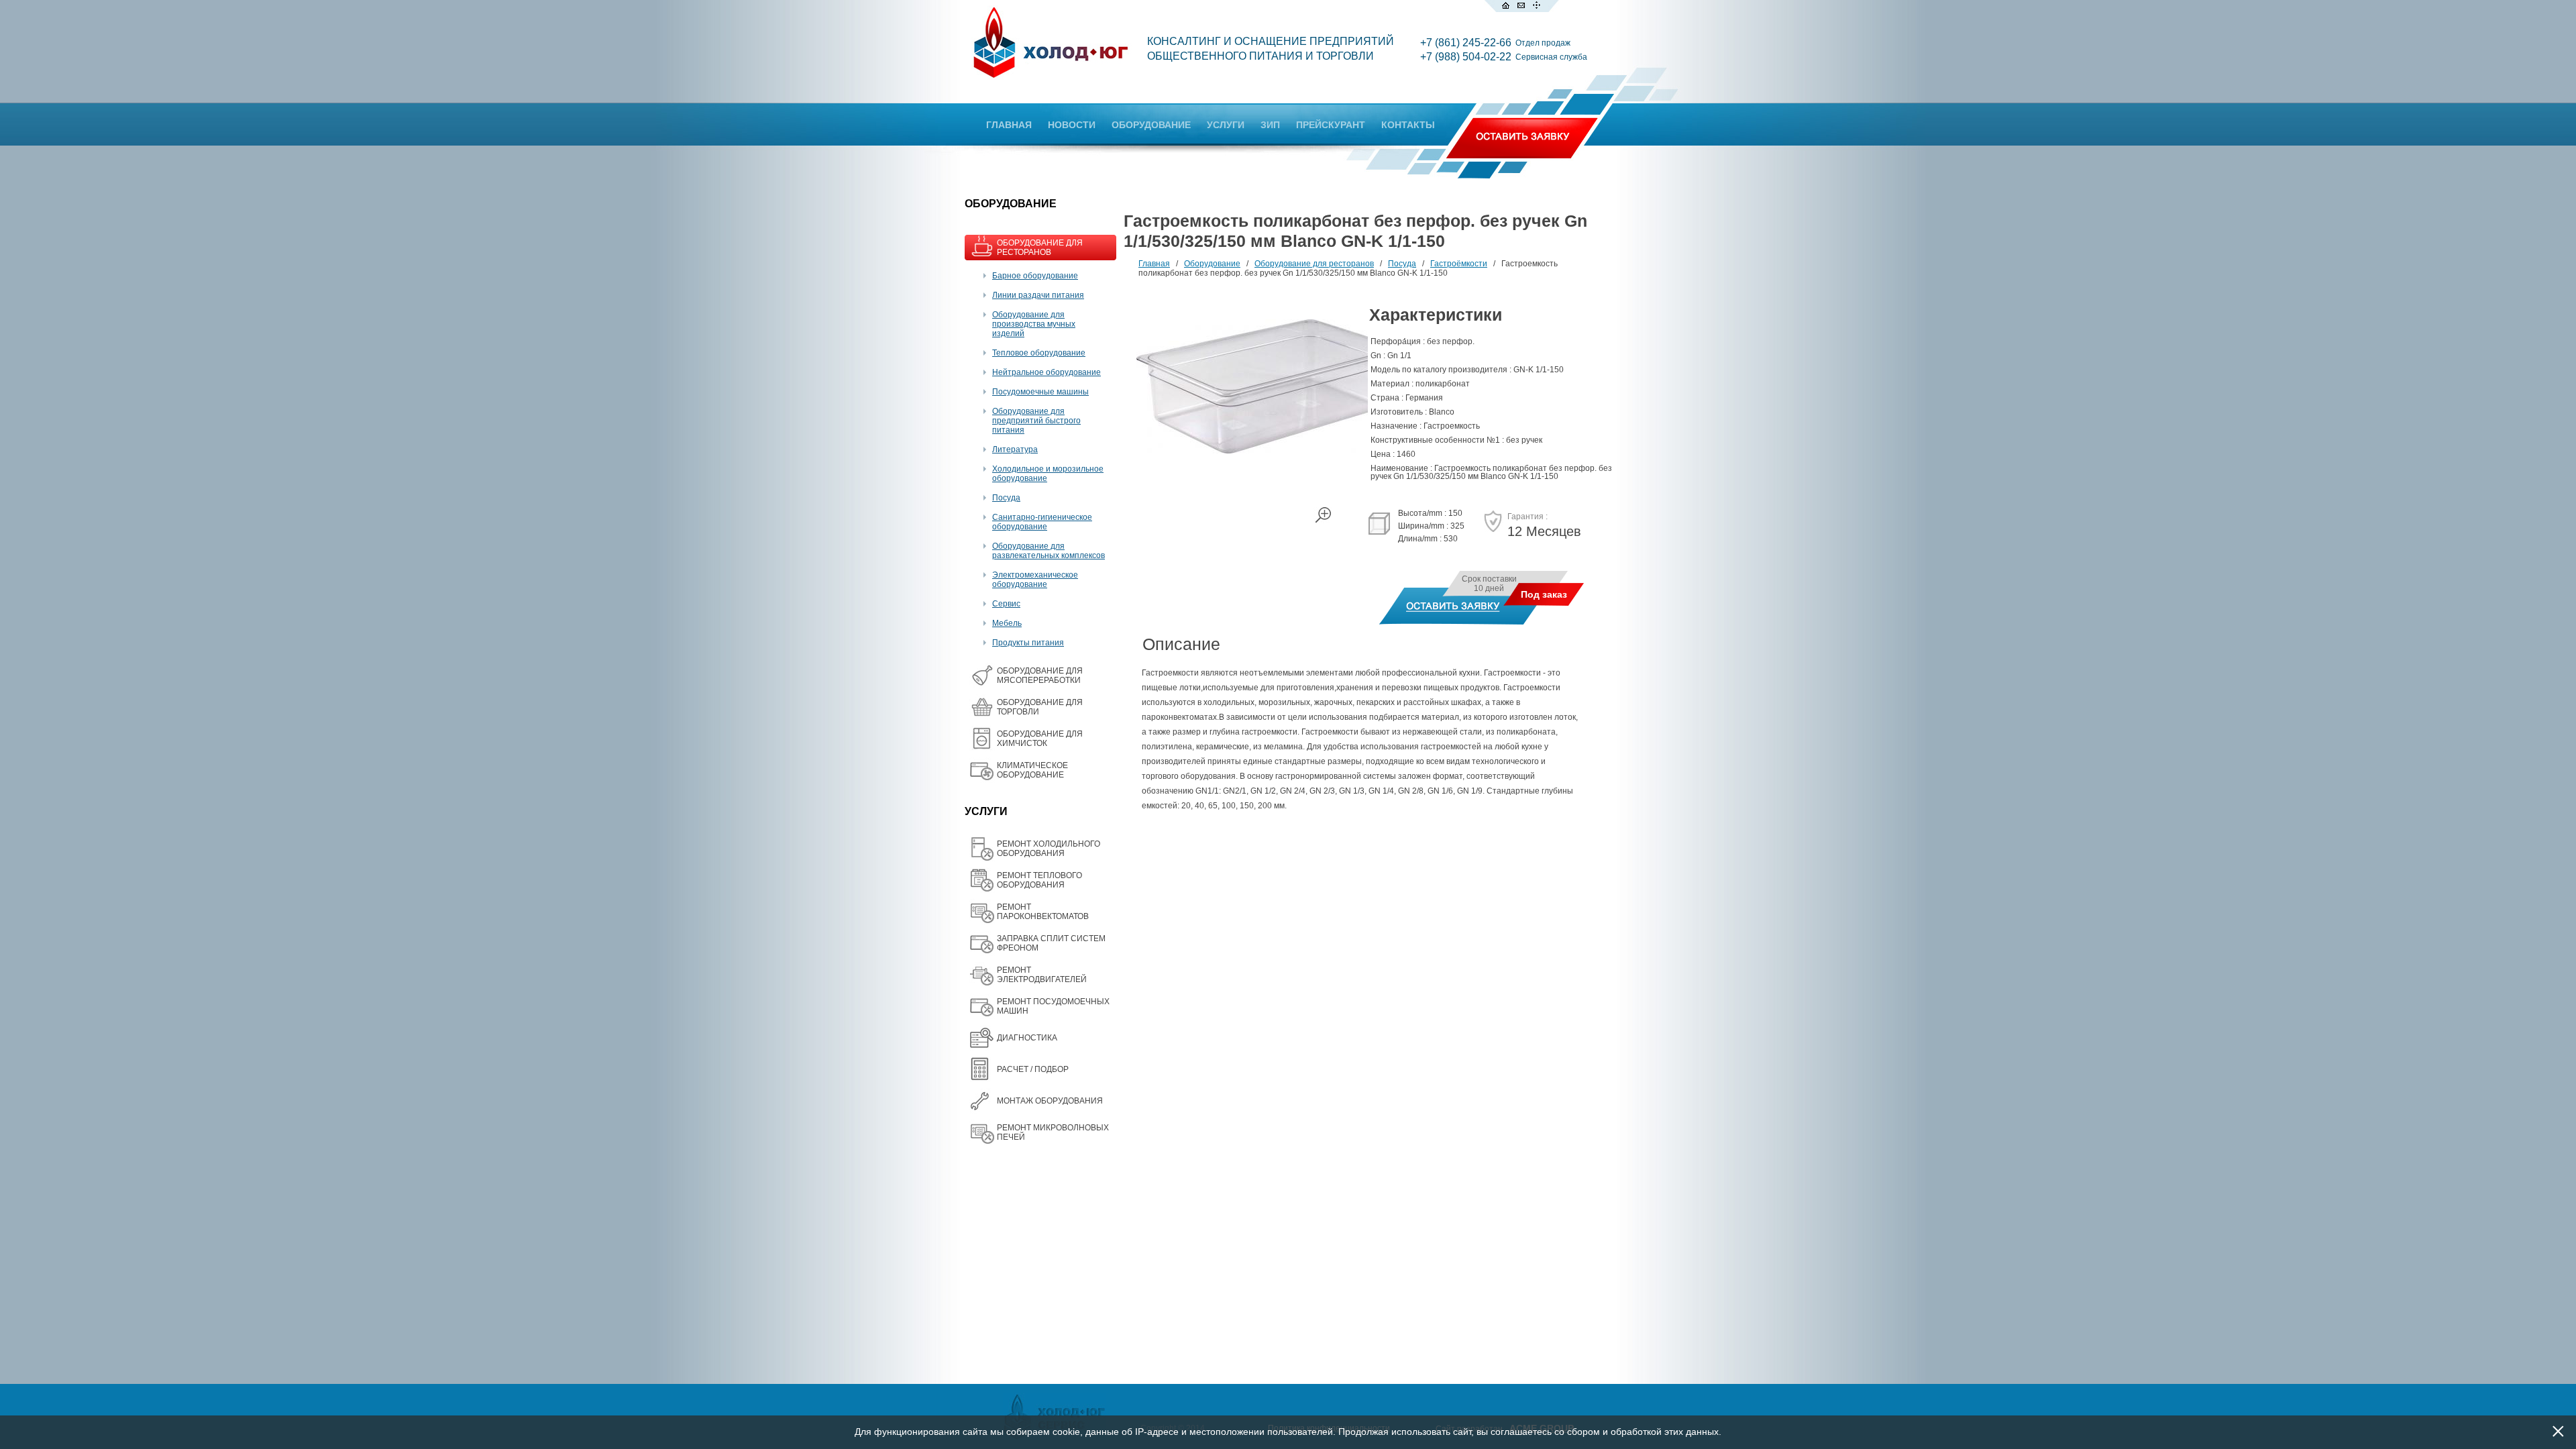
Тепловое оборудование (1039, 353)
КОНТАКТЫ (1408, 125)
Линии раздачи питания (1038, 295)
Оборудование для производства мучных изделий (1034, 324)
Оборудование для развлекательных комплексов (1049, 551)
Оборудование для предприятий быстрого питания (1036, 421)
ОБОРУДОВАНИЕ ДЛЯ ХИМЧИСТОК (1040, 739)
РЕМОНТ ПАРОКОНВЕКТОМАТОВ (1043, 912)
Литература (1015, 449)
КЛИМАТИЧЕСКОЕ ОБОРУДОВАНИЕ (1032, 770)
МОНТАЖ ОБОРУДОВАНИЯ (1050, 1101)
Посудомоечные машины (1040, 392)
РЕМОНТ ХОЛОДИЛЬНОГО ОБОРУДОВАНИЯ (1049, 849)
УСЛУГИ (1226, 125)
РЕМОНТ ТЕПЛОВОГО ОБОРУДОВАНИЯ (1039, 880)
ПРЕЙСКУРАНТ (1331, 125)
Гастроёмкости (1459, 264)
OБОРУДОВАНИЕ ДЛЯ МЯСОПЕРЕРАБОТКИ (1040, 676)
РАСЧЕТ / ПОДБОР (1033, 1069)
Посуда (1006, 498)
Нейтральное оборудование (1046, 372)
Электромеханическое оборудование (1035, 580)
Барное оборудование (1035, 276)
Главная (1154, 264)
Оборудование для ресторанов (1314, 264)
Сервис (1006, 604)
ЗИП (1270, 125)
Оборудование (1212, 264)
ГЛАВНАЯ (1009, 125)
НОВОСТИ (1072, 125)
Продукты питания (1028, 643)
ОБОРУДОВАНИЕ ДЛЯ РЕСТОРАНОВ (1040, 248)
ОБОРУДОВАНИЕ (1151, 125)
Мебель (1007, 623)
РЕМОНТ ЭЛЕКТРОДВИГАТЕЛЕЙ (1042, 975)
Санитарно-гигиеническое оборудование (1042, 522)
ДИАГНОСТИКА (1027, 1038)
